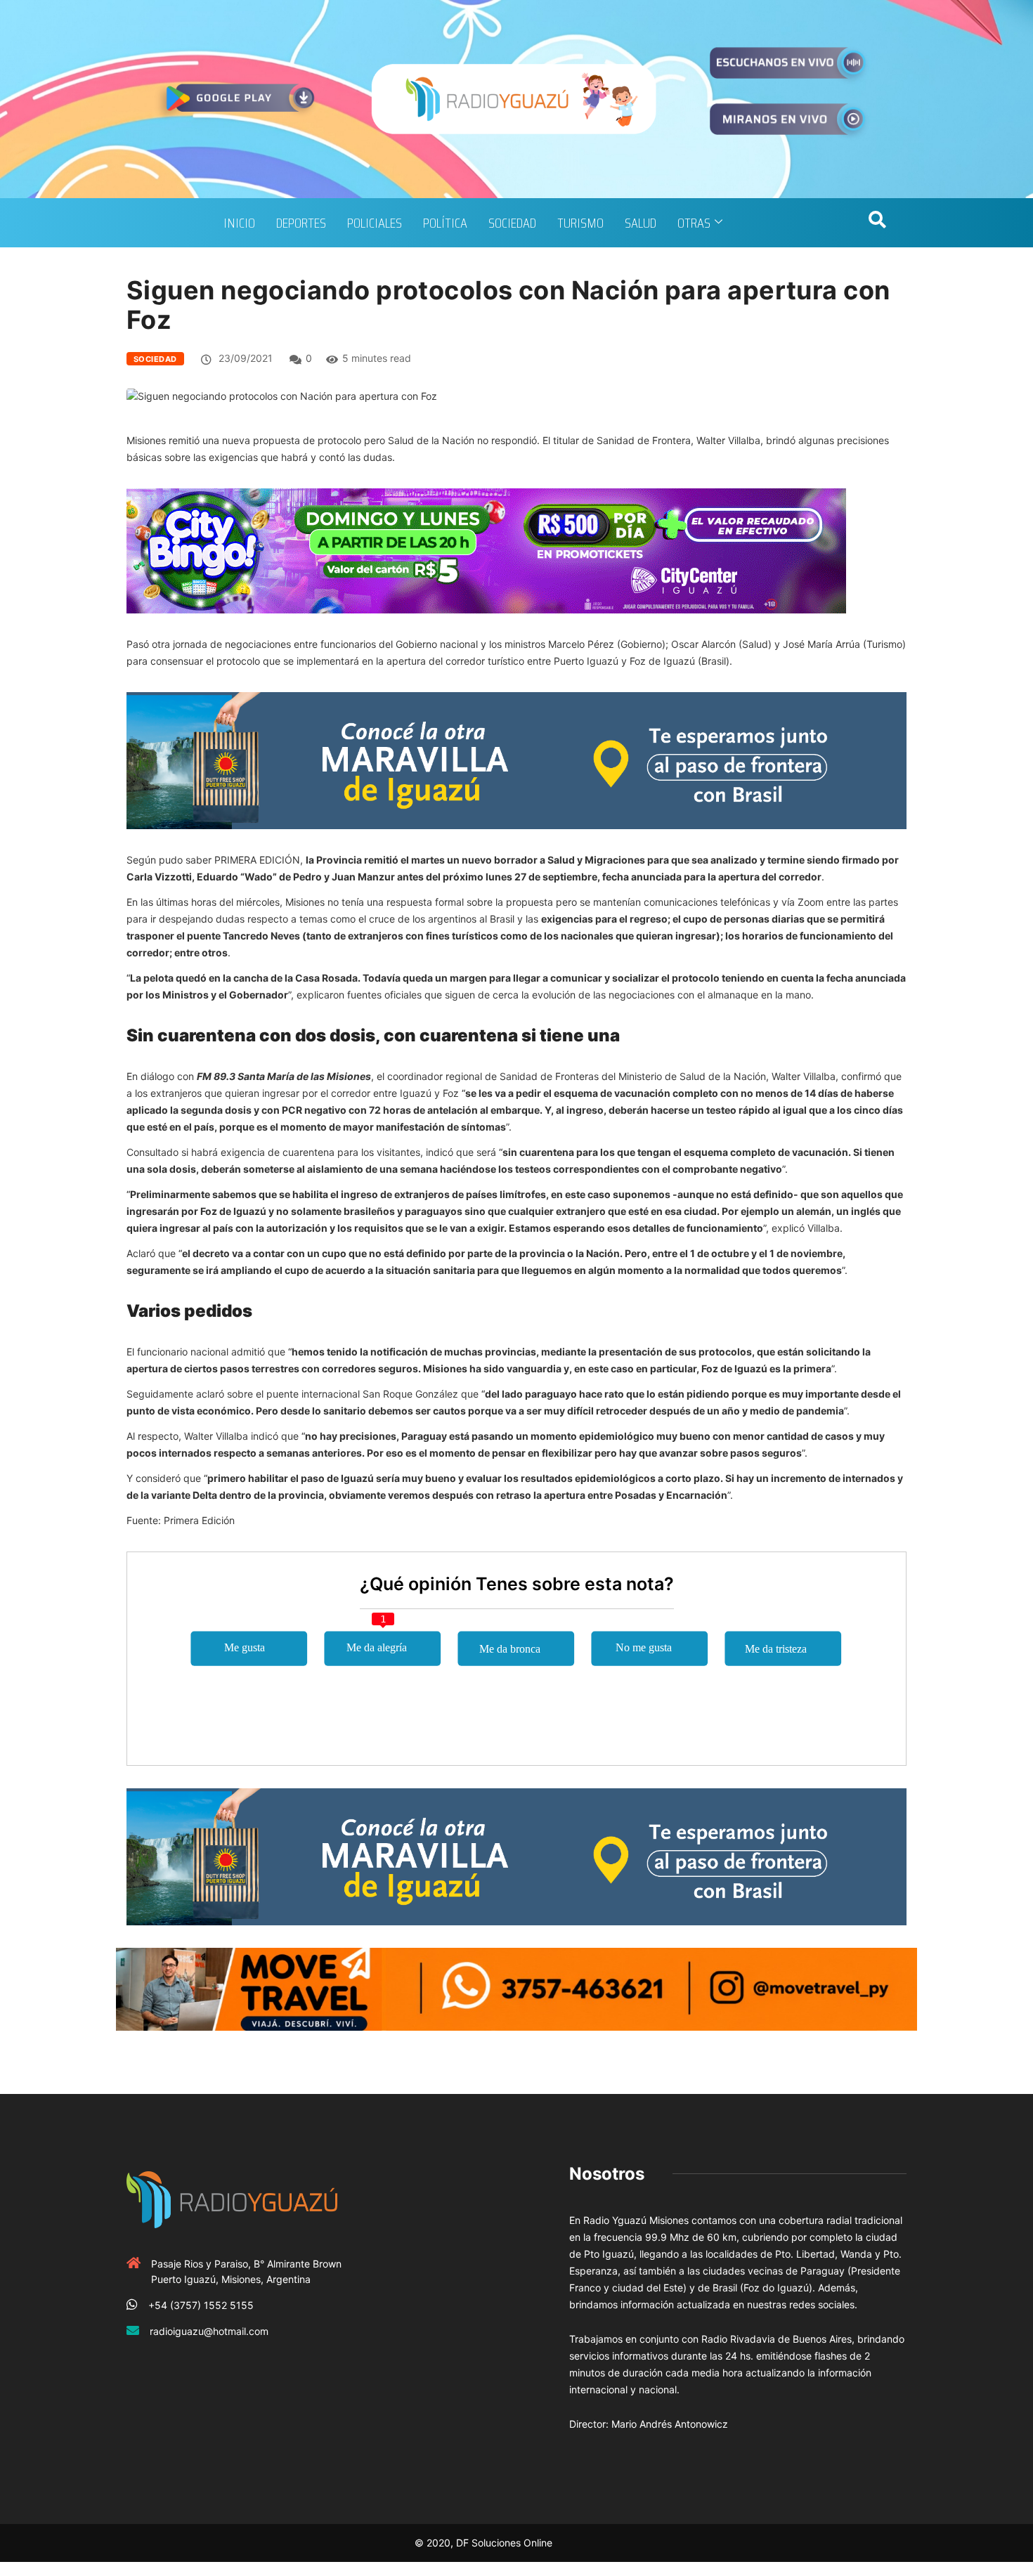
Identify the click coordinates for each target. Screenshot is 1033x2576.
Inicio (239, 223)
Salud (641, 223)
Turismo (580, 223)
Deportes (301, 223)
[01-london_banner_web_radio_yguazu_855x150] (516, 759)
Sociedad (512, 223)
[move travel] (516, 1988)
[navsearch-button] (877, 223)
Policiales (375, 223)
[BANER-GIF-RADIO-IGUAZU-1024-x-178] (486, 550)
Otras (694, 223)
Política (445, 223)
